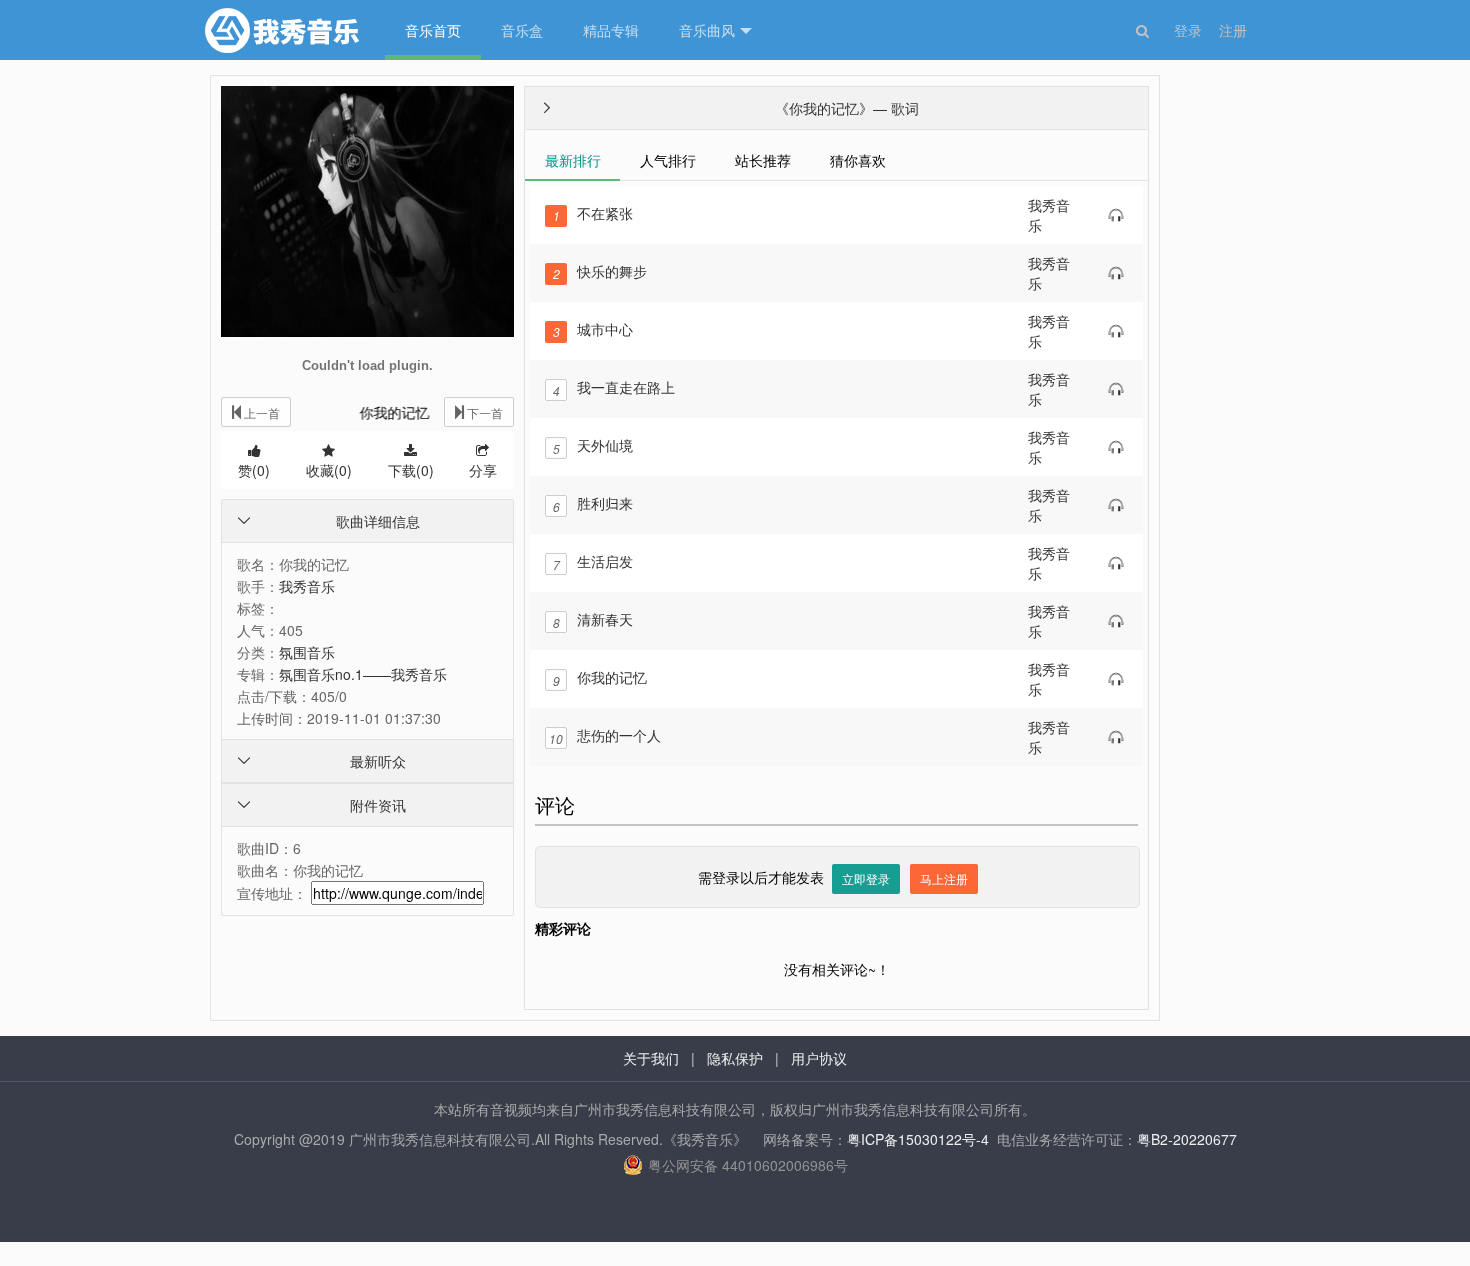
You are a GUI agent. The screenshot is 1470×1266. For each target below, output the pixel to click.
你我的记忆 (600, 677)
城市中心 (593, 329)
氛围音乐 (307, 652)
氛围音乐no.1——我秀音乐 (363, 674)
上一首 (260, 412)
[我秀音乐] (285, 30)
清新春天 (593, 619)
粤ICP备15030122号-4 (918, 1139)
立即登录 (866, 878)
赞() (254, 470)
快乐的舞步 (600, 271)
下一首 (483, 412)
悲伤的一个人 (605, 735)
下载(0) (411, 470)
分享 (483, 470)
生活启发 (593, 561)
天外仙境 (593, 445)
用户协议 (819, 1058)
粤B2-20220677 (1187, 1139)
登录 (1188, 30)
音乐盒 (522, 30)
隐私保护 (735, 1058)
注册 (1233, 30)
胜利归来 (593, 503)
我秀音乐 (307, 586)
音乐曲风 (707, 30)
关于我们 (651, 1058)
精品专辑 (611, 30)
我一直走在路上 (614, 387)
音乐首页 (433, 30)
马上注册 (944, 878)
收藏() (329, 470)
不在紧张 (593, 213)
